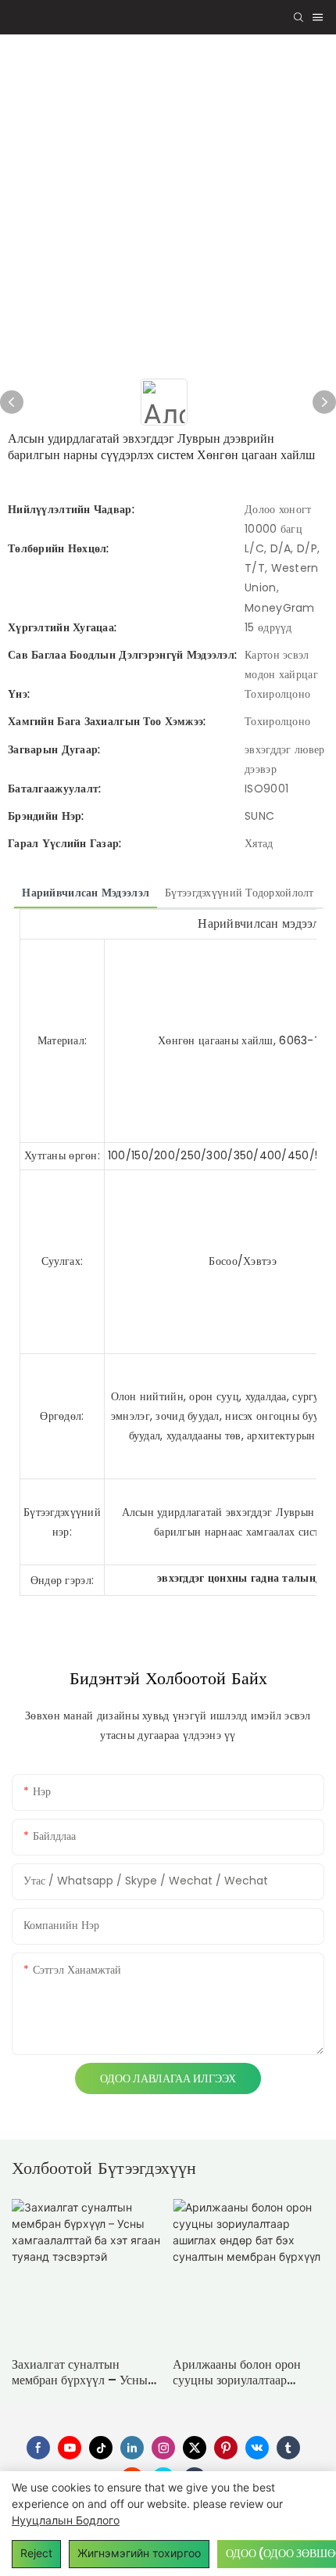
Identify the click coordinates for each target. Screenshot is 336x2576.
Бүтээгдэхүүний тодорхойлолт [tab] (239, 893)
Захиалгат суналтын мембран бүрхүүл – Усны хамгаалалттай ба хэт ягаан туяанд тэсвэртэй (84, 2373)
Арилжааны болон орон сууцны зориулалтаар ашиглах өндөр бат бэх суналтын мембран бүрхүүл (247, 2373)
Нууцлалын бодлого (66, 2520)
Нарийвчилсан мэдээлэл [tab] (86, 893)
